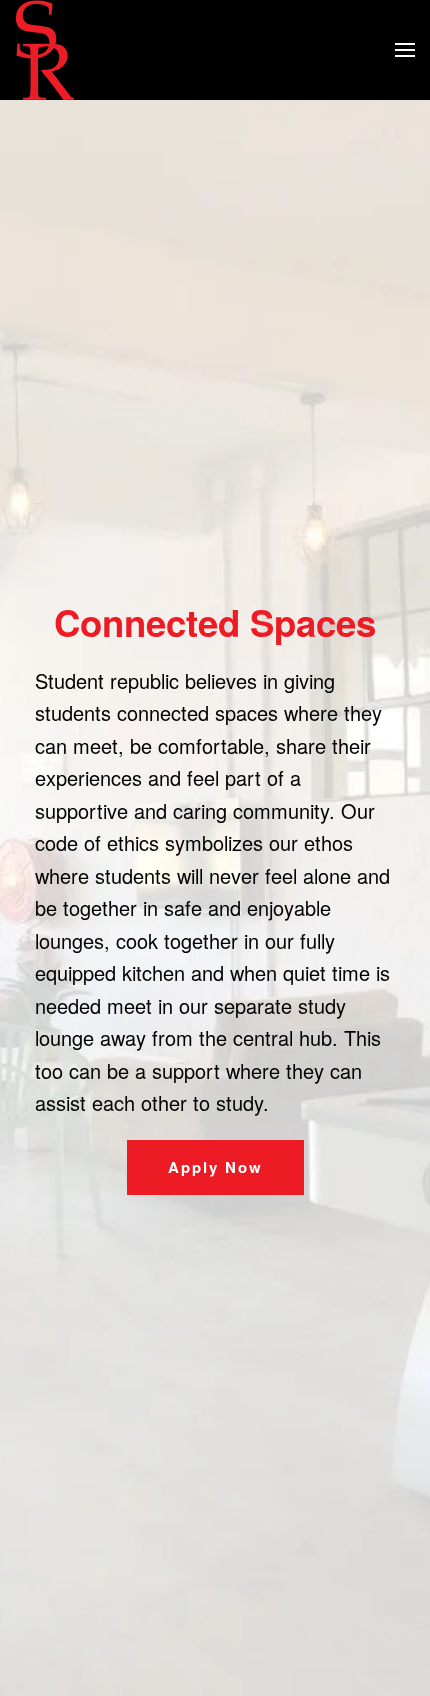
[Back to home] (44, 50)
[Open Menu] (405, 50)
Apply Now (215, 1167)
